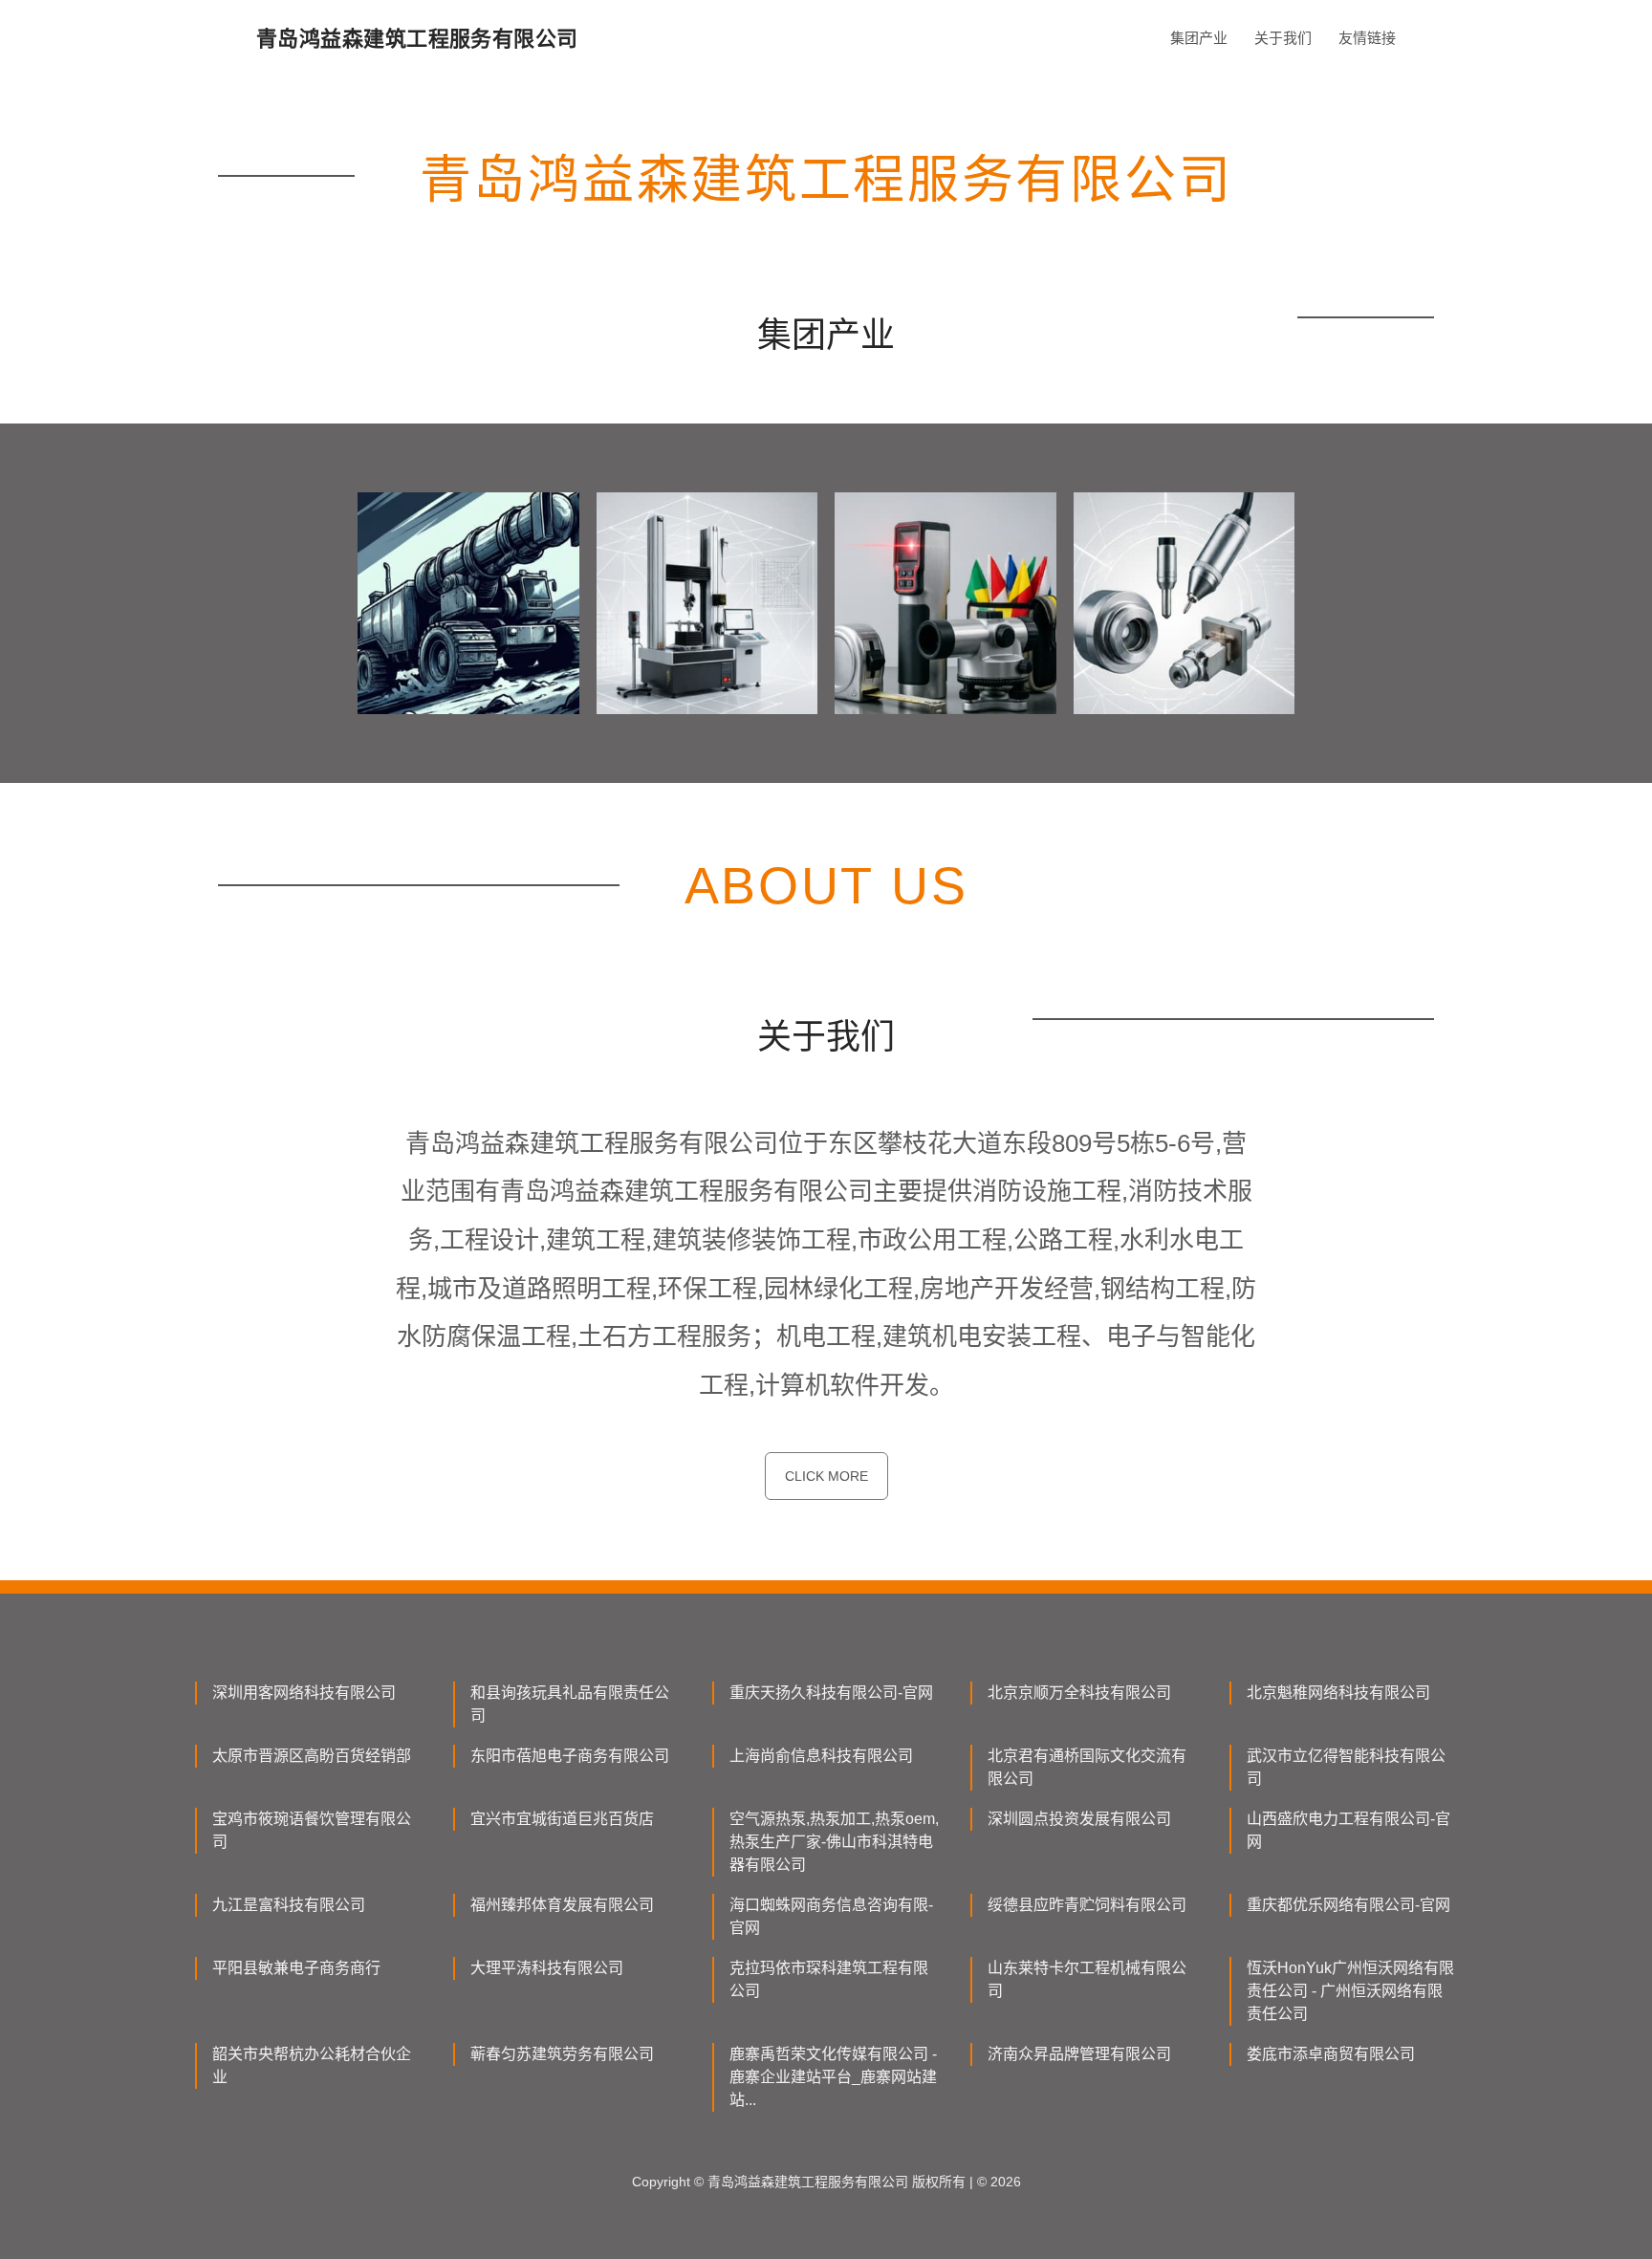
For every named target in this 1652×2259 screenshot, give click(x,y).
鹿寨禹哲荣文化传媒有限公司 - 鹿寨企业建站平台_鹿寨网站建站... (833, 2077)
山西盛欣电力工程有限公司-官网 (1348, 1830)
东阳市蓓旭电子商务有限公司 (570, 1756)
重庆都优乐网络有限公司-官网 (1348, 1905)
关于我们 (1283, 38)
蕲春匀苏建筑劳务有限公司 (562, 2054)
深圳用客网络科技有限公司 (304, 1693)
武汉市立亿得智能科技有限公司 (1346, 1767)
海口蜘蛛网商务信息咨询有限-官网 (831, 1916)
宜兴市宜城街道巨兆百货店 (562, 1819)
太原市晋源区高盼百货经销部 (312, 1756)
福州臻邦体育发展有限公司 (562, 1905)
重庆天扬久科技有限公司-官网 (831, 1693)
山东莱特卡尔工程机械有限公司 (1087, 1979)
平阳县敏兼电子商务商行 (296, 1968)
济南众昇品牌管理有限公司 (1079, 2054)
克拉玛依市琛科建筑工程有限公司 (829, 1979)
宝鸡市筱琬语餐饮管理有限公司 (312, 1830)
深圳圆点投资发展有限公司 (1079, 1819)
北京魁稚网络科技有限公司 (1338, 1693)
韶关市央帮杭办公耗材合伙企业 (312, 2065)
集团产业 (1199, 38)
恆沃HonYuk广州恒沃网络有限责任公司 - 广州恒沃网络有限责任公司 (1350, 1991)
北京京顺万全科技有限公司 (1079, 1693)
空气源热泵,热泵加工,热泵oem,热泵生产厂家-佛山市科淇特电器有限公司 (834, 1842)
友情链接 (1367, 38)
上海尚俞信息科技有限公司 (821, 1756)
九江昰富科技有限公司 (289, 1905)
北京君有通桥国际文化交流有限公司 (1087, 1767)
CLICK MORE (826, 1476)
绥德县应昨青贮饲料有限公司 (1087, 1905)
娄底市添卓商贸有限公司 (1331, 2054)
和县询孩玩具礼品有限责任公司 (570, 1704)
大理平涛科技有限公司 (547, 1968)
